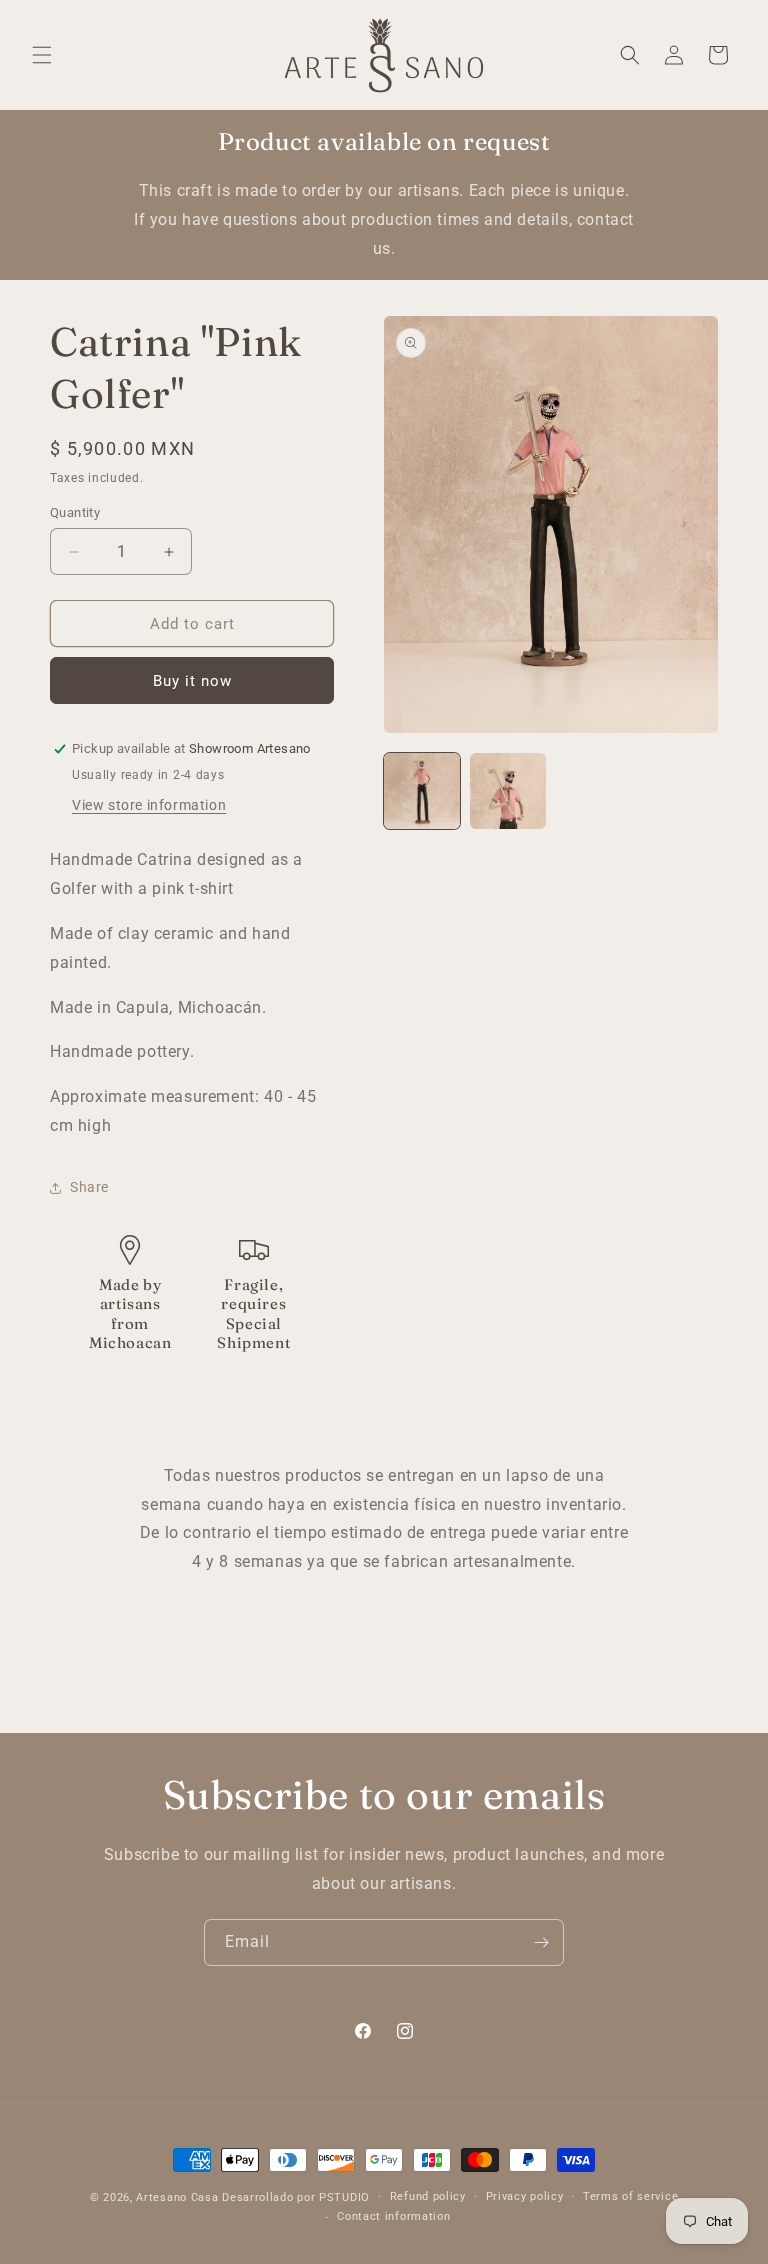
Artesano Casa (177, 2197)
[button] (42, 55)
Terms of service (630, 2196)
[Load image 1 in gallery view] (422, 791)
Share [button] (89, 1187)
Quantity (75, 512)
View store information (149, 805)
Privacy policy (525, 2196)
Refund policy (428, 2196)
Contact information (393, 2216)
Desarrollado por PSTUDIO (296, 2197)
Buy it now (192, 681)
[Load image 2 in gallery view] (508, 791)
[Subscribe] (541, 1942)
